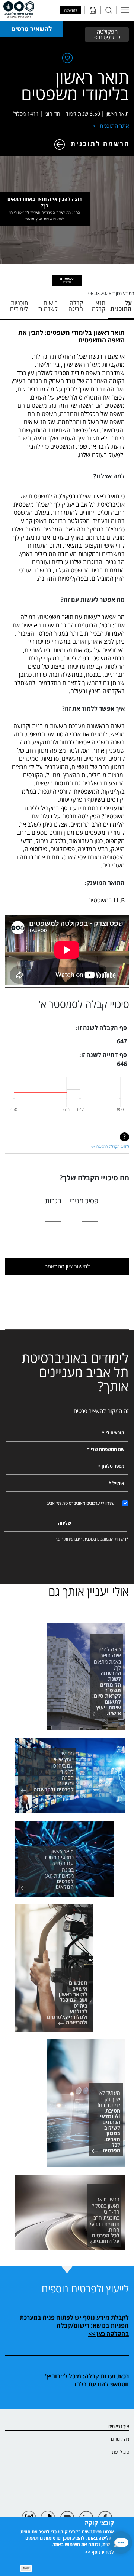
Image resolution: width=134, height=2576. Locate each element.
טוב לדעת (121, 2452)
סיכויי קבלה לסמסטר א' (84, 1004)
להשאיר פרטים (31, 29)
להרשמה (71, 10)
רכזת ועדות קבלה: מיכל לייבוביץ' (87, 2376)
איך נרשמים (119, 2426)
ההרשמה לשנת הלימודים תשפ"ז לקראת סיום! (45, 213)
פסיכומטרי (84, 1201)
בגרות (53, 1201)
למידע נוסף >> (100, 2552)
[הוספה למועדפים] (67, 59)
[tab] (67, 280)
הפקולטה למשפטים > (107, 34)
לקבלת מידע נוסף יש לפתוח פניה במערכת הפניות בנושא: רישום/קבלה (74, 2321)
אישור (26, 2568)
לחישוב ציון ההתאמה (67, 1266)
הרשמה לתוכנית (100, 144)
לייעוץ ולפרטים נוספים (85, 2289)
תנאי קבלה (99, 306)
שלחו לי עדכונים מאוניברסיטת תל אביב (81, 1503)
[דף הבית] (19, 10)
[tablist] (67, 280)
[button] (121, 2543)
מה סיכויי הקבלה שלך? (94, 1178)
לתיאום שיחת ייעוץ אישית (44, 219)
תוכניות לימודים (19, 306)
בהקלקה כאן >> (109, 2334)
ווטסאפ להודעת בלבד (101, 2384)
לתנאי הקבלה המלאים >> (110, 1147)
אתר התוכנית (114, 126)
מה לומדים (120, 2439)
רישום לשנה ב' (48, 306)
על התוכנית (121, 306)
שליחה (65, 1523)
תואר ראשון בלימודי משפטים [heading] (75, 85)
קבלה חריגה (76, 306)
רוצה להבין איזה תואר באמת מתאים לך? (45, 209)
